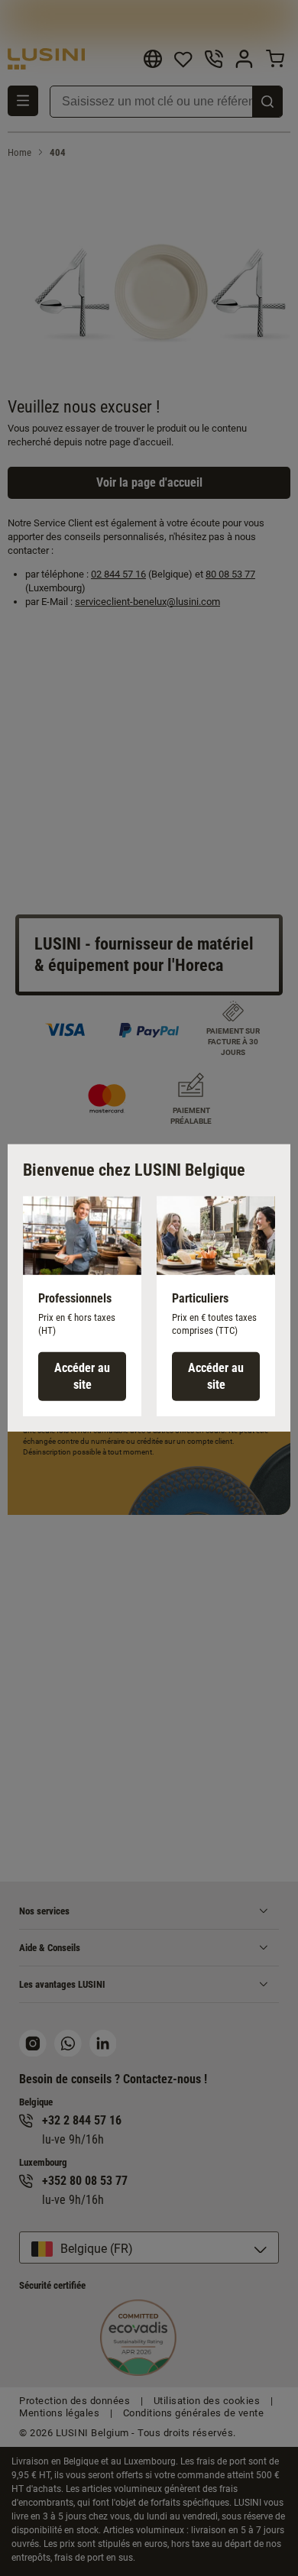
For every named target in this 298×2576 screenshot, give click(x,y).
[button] (82, 1306)
